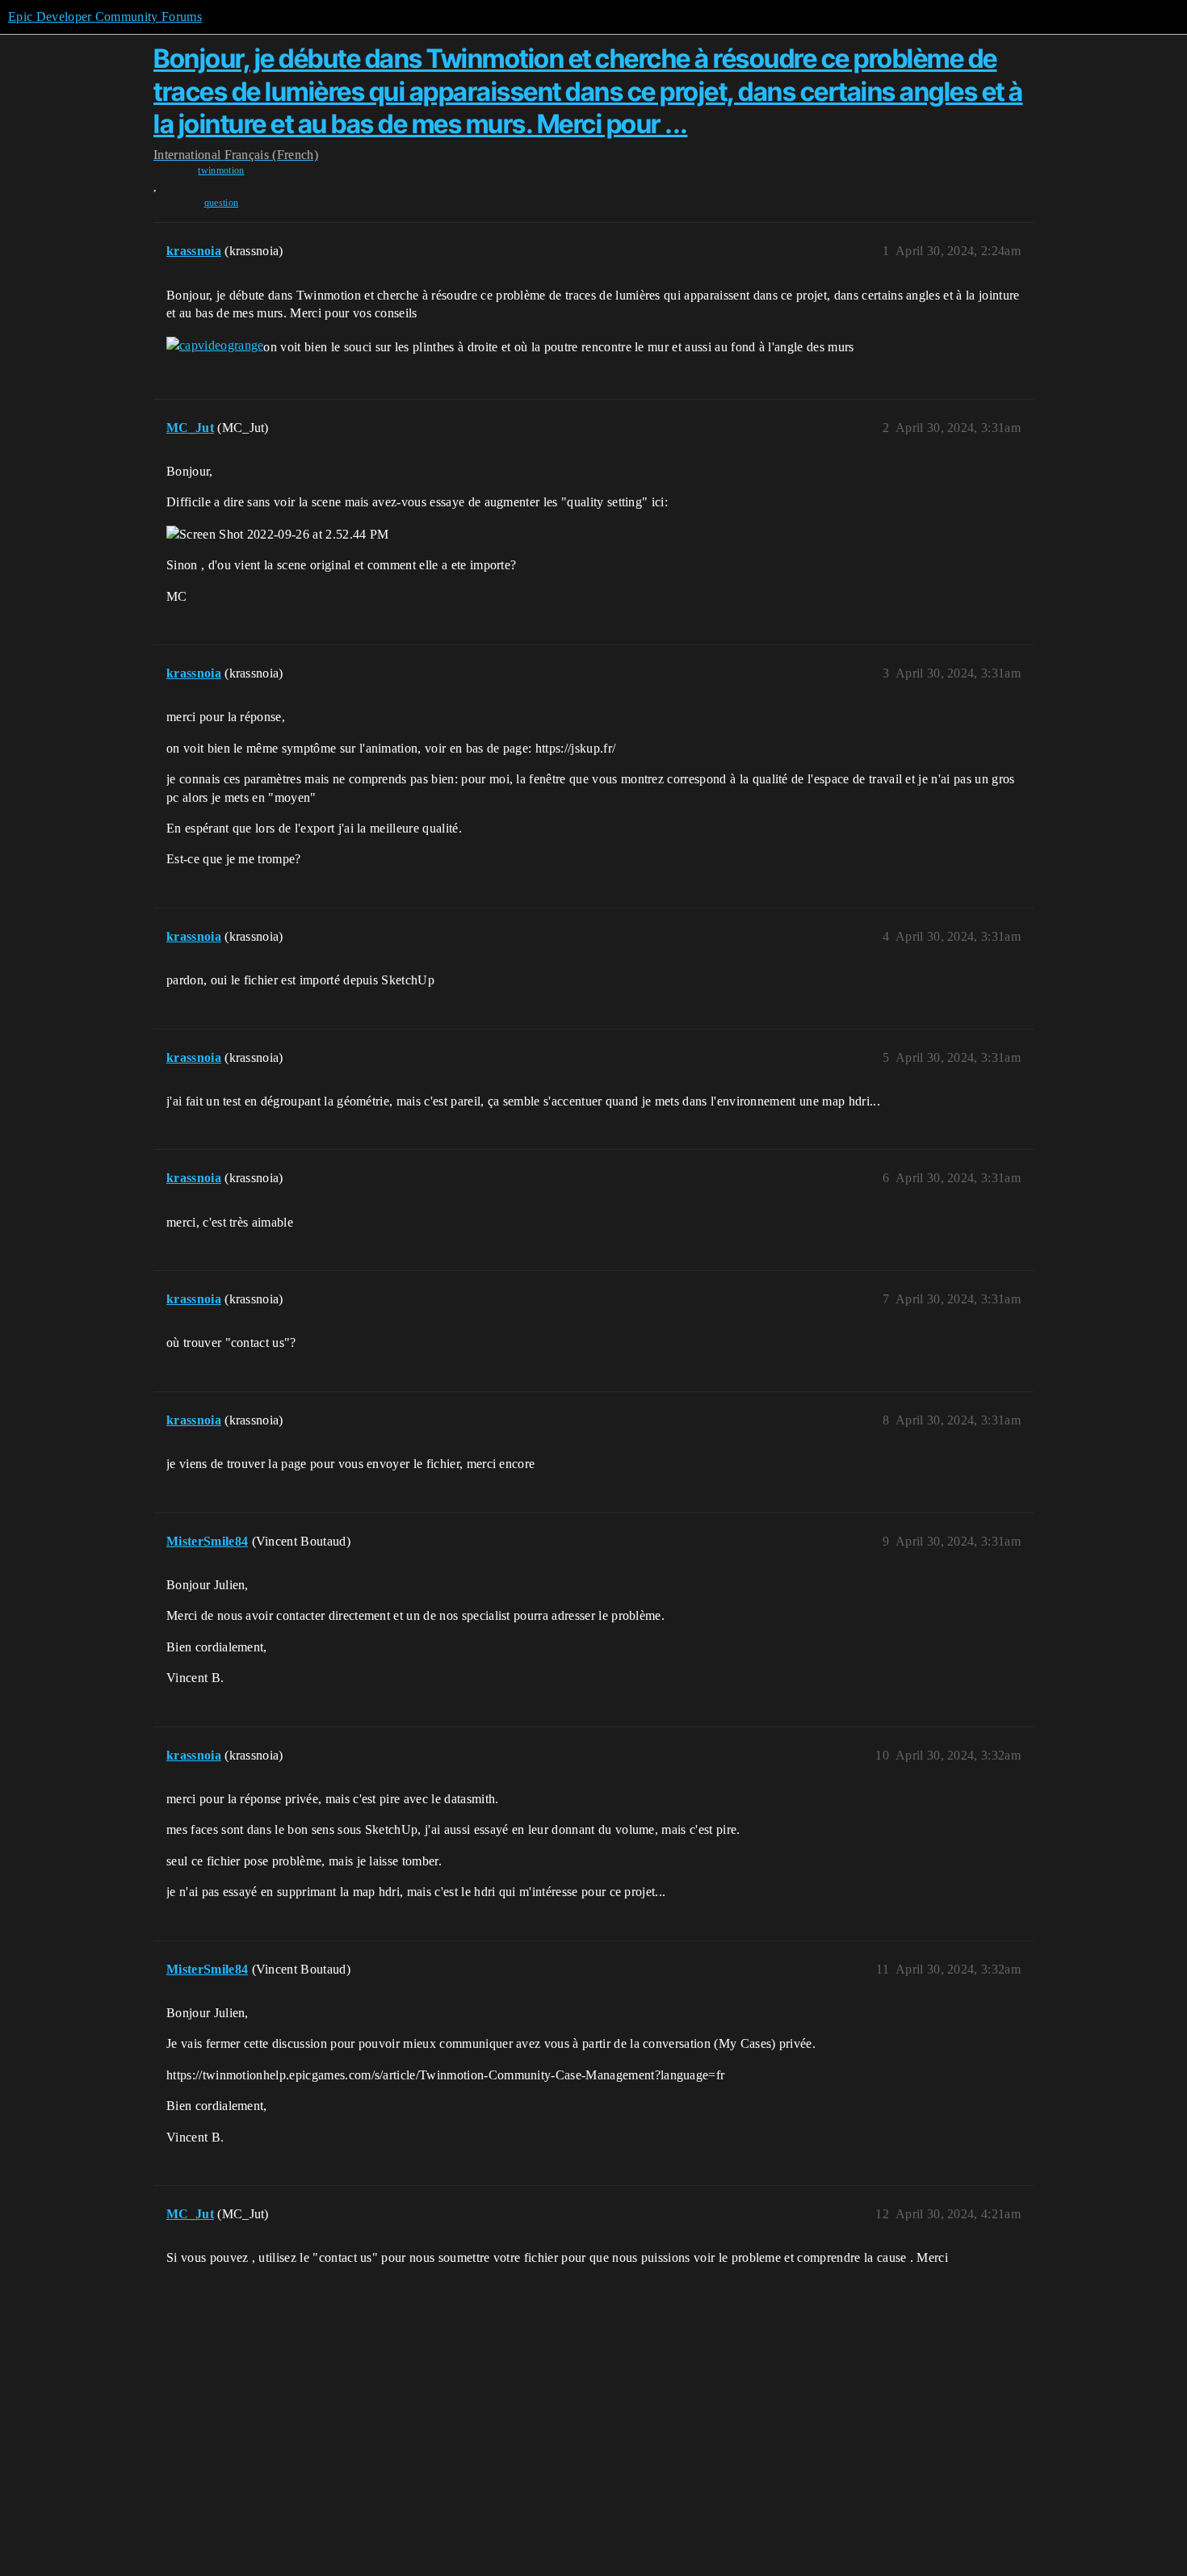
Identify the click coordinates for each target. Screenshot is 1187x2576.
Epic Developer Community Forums (105, 17)
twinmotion (221, 170)
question (222, 203)
